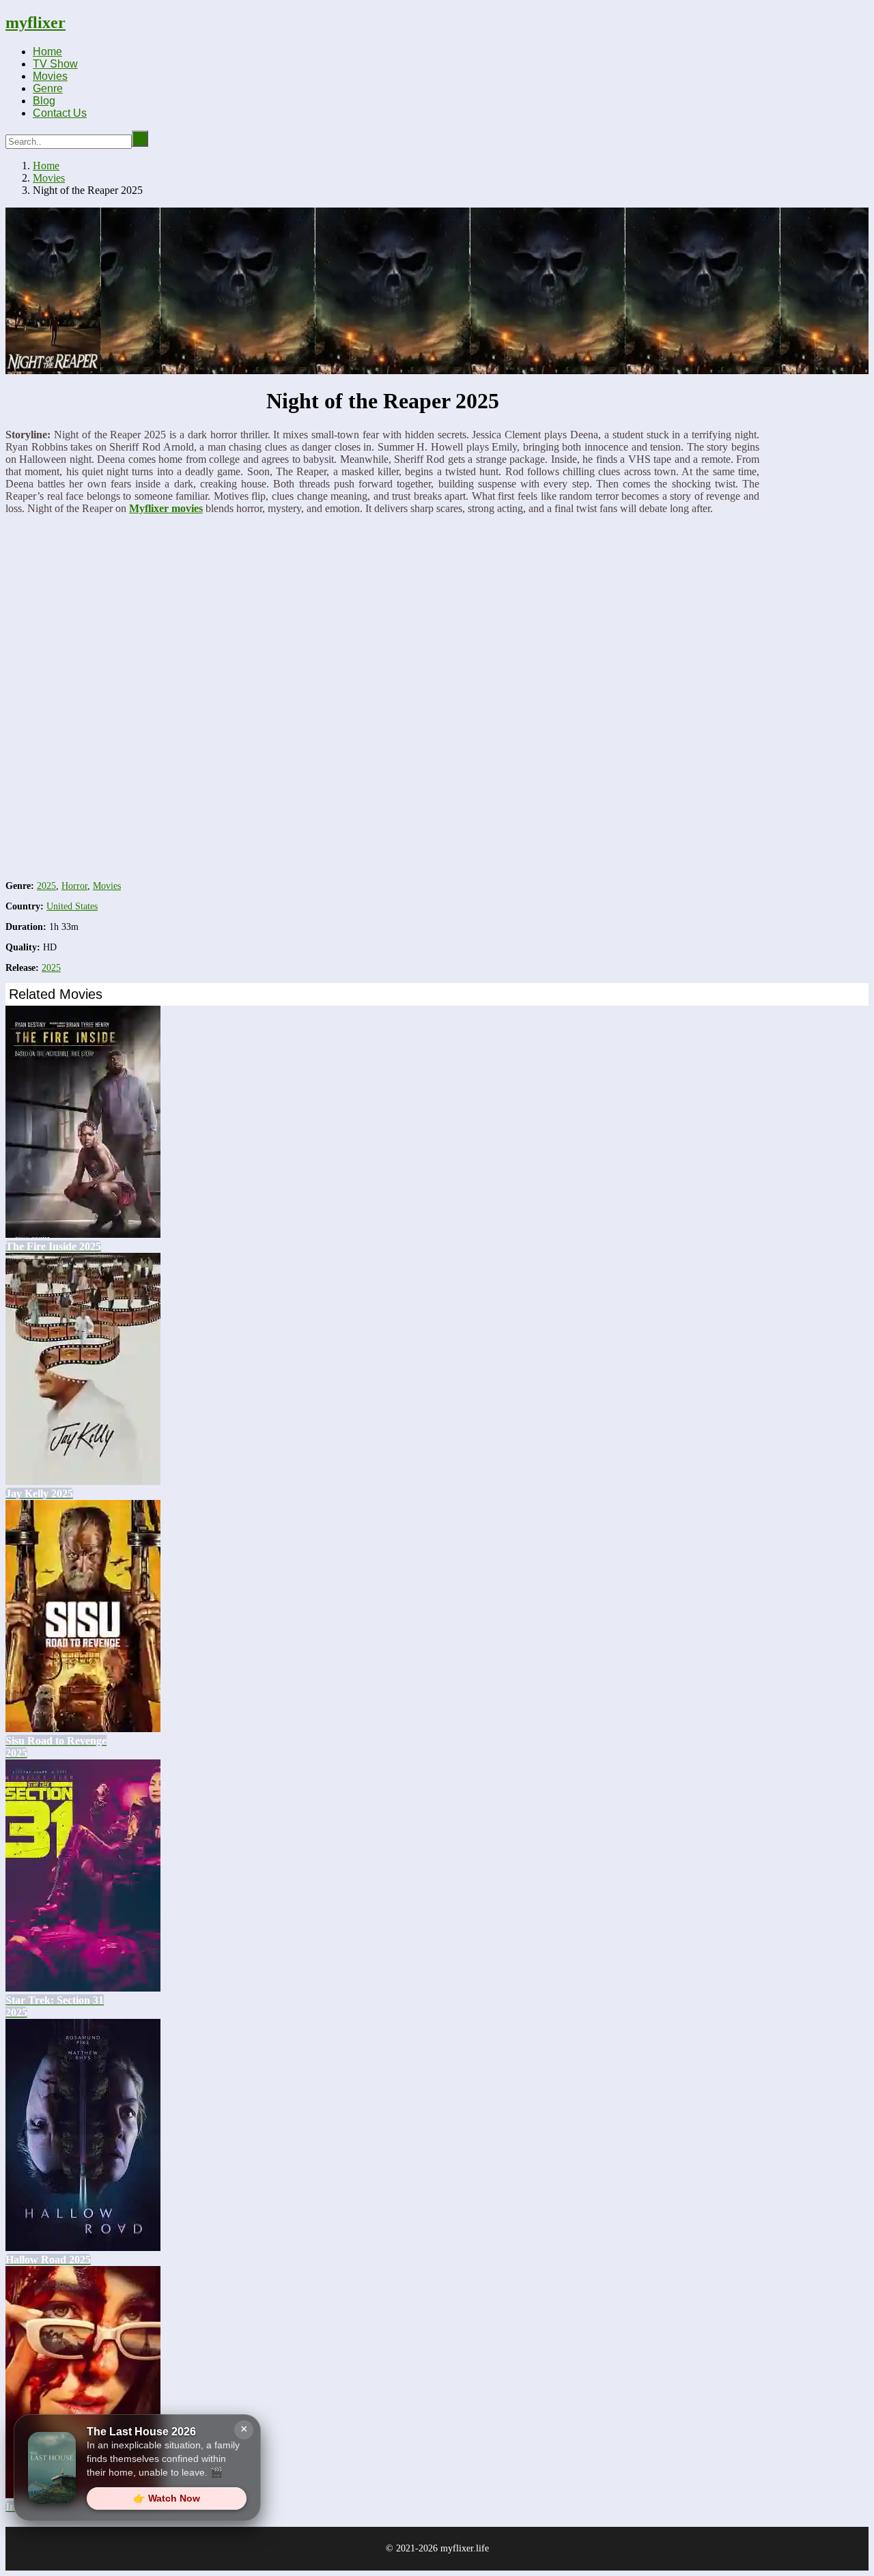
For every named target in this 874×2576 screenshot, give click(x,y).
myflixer (36, 23)
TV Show (55, 64)
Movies (50, 76)
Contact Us (60, 113)
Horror (74, 886)
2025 (46, 886)
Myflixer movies (166, 508)
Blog (44, 101)
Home (47, 52)
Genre (48, 88)
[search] (140, 139)
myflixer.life (465, 2548)
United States (72, 906)
